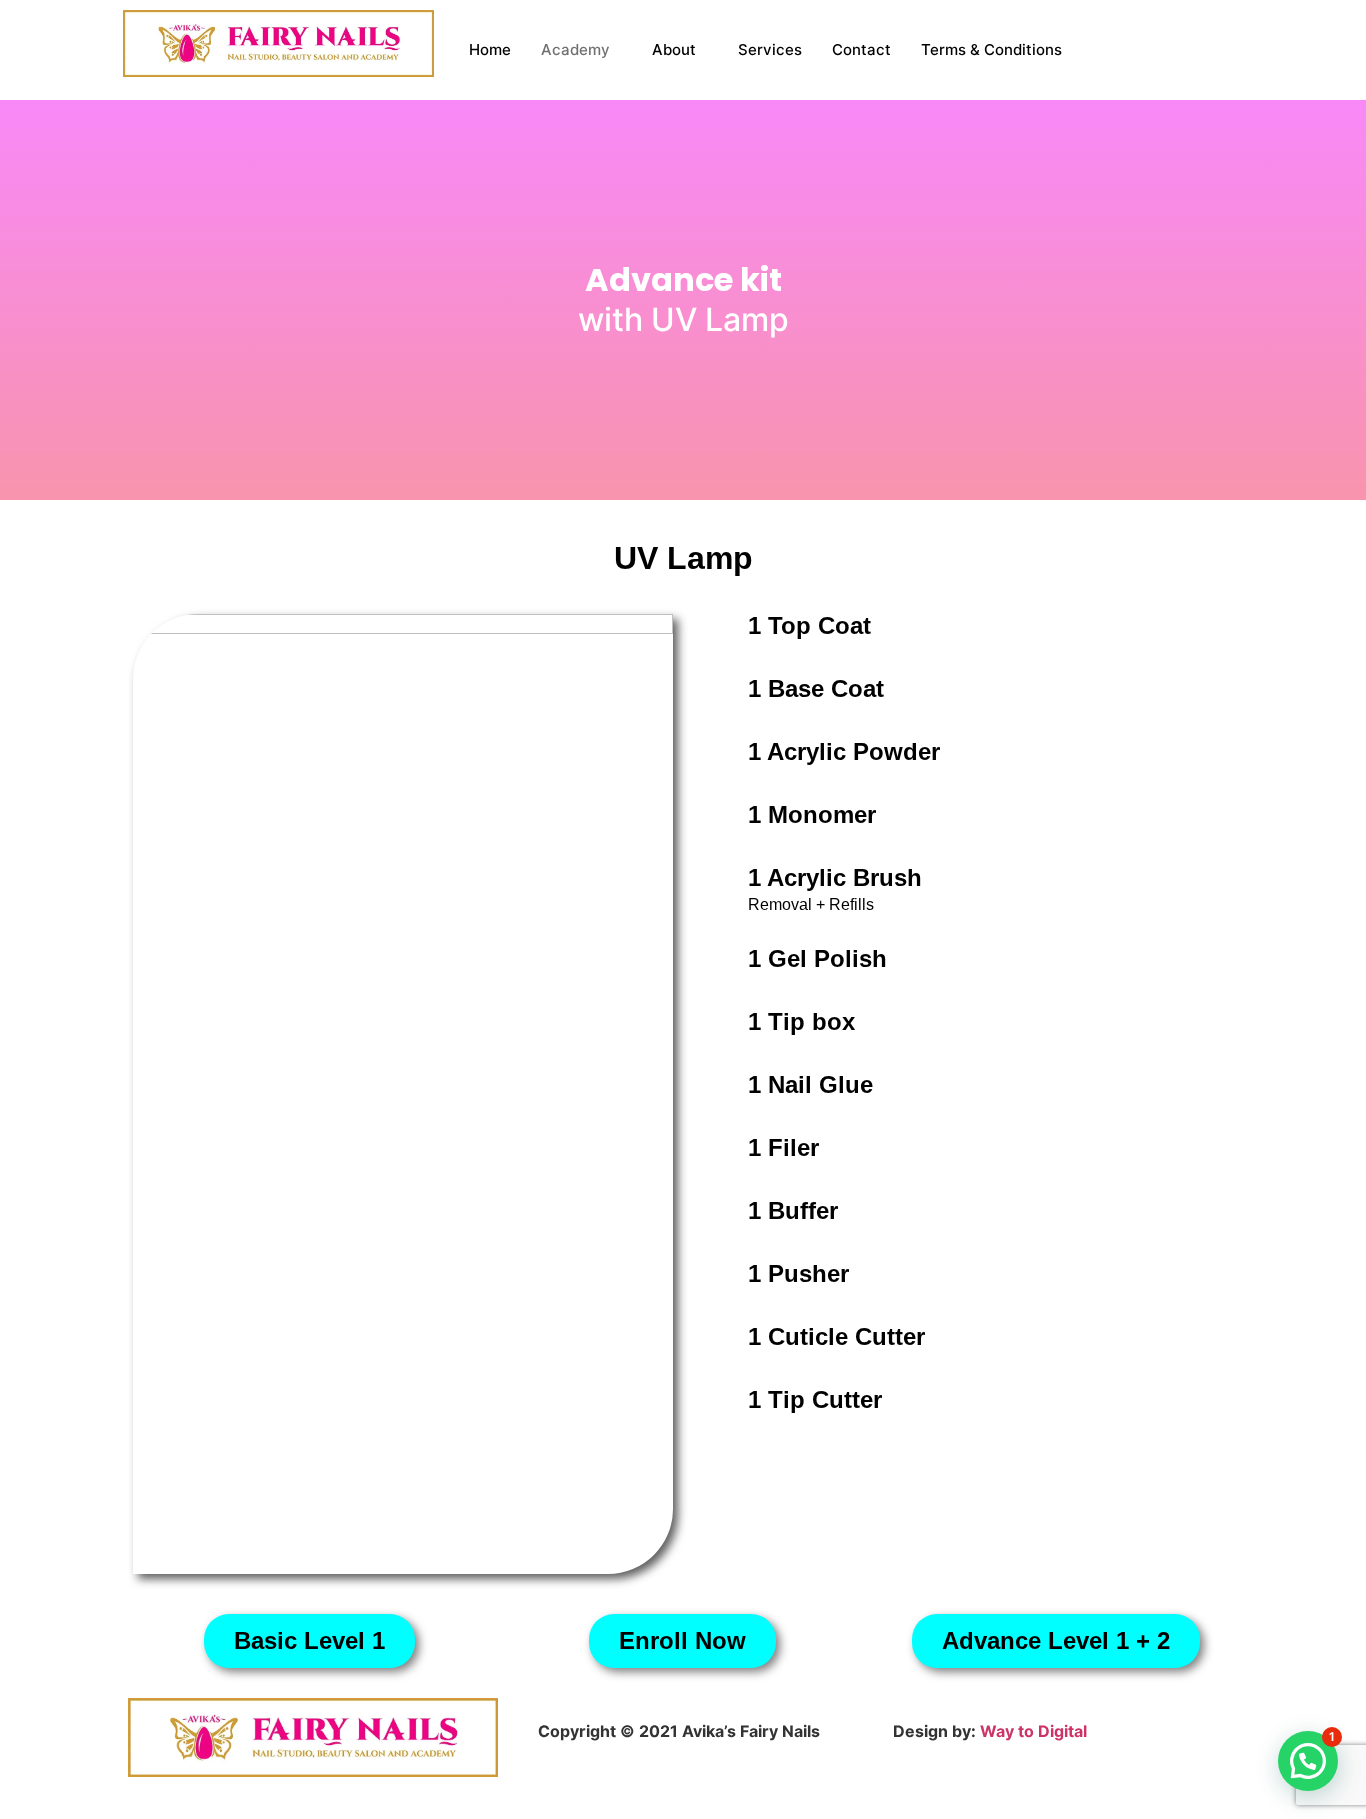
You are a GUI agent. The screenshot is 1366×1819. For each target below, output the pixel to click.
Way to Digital (1033, 1731)
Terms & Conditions (991, 49)
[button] (1308, 1761)
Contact (861, 49)
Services (770, 49)
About (674, 49)
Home (490, 49)
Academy (575, 49)
